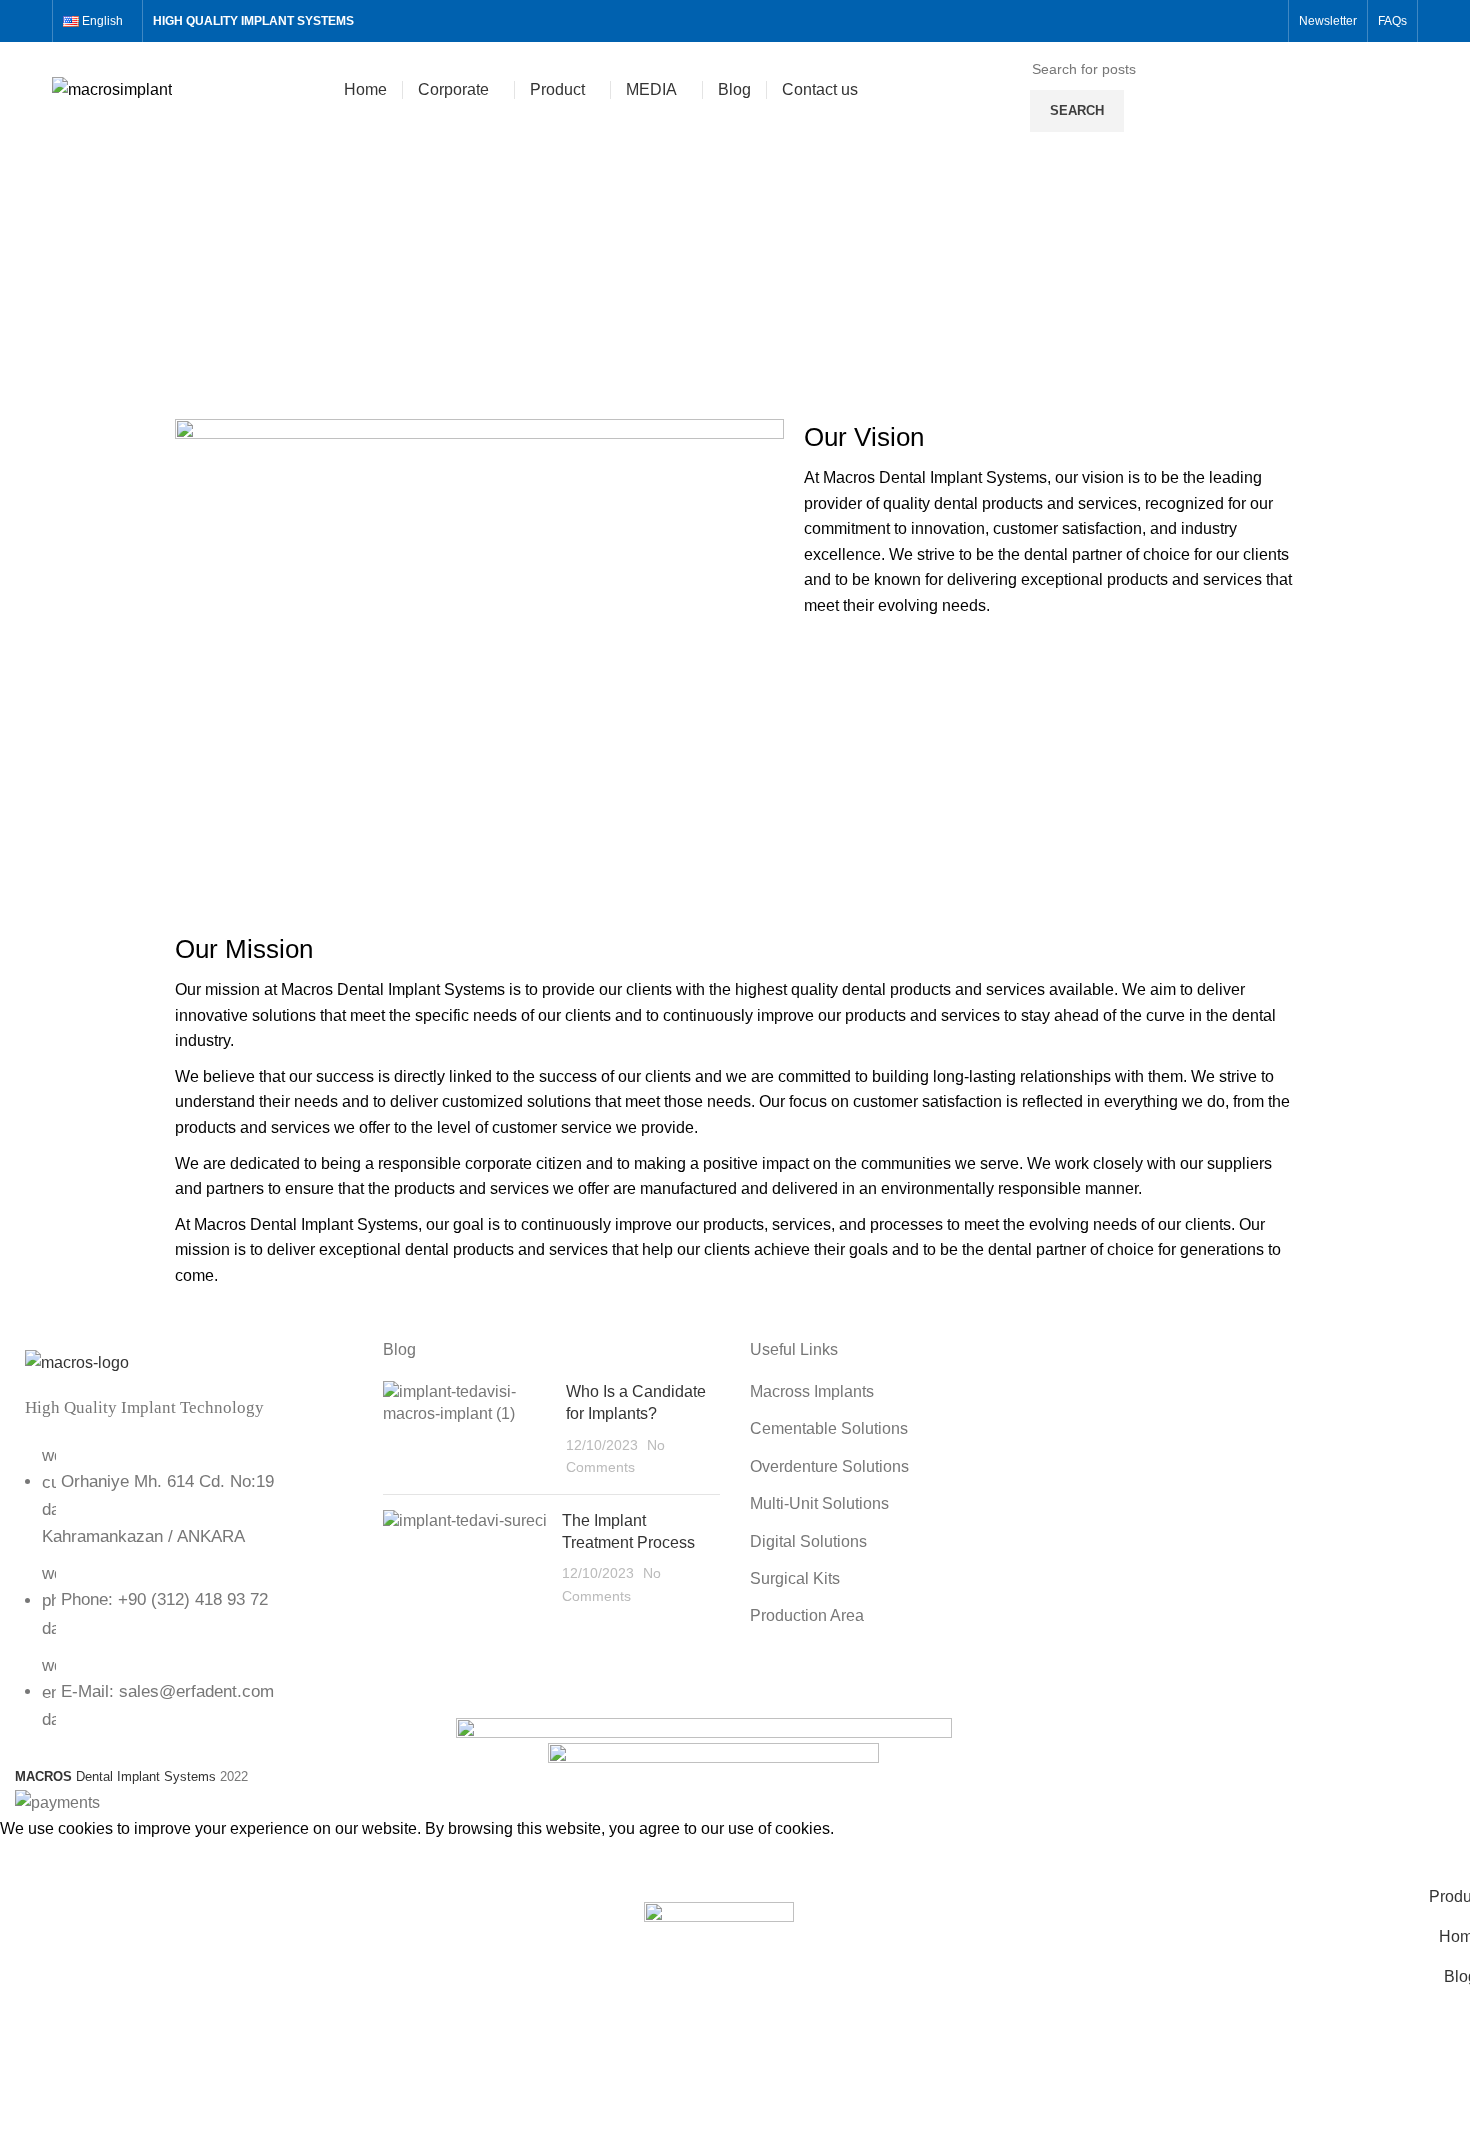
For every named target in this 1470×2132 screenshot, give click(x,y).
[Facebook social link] (1174, 21)
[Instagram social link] (1220, 21)
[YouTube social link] (1243, 21)
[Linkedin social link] (1266, 21)
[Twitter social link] (1197, 21)
